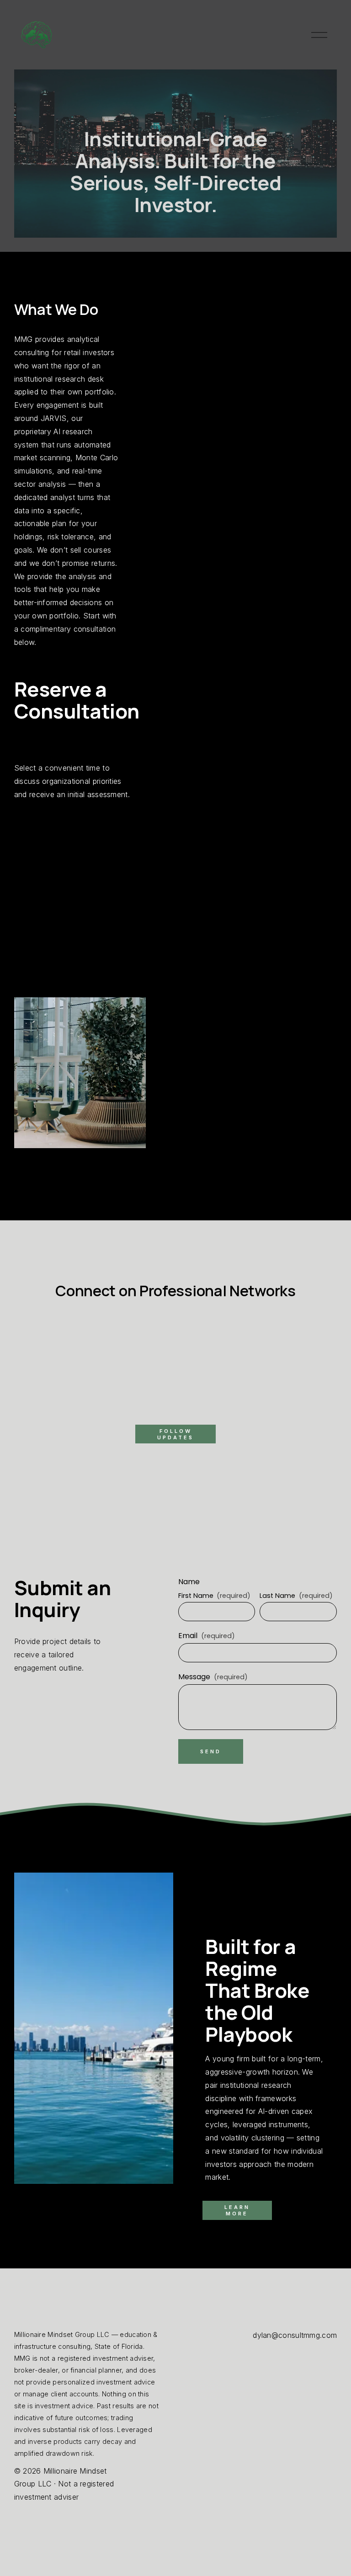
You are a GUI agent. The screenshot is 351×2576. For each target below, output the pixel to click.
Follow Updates (175, 1434)
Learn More (237, 2210)
